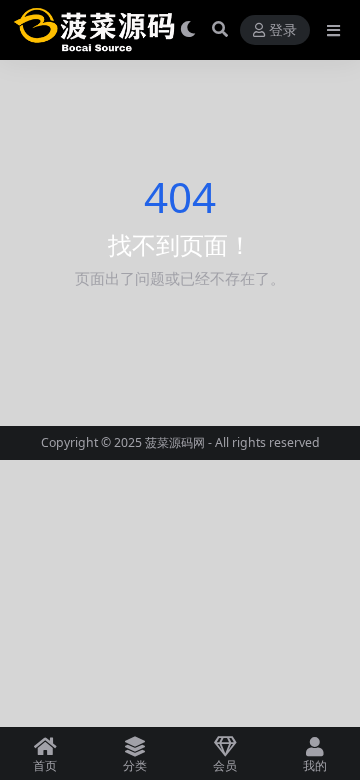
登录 (283, 30)
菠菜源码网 (175, 442)
